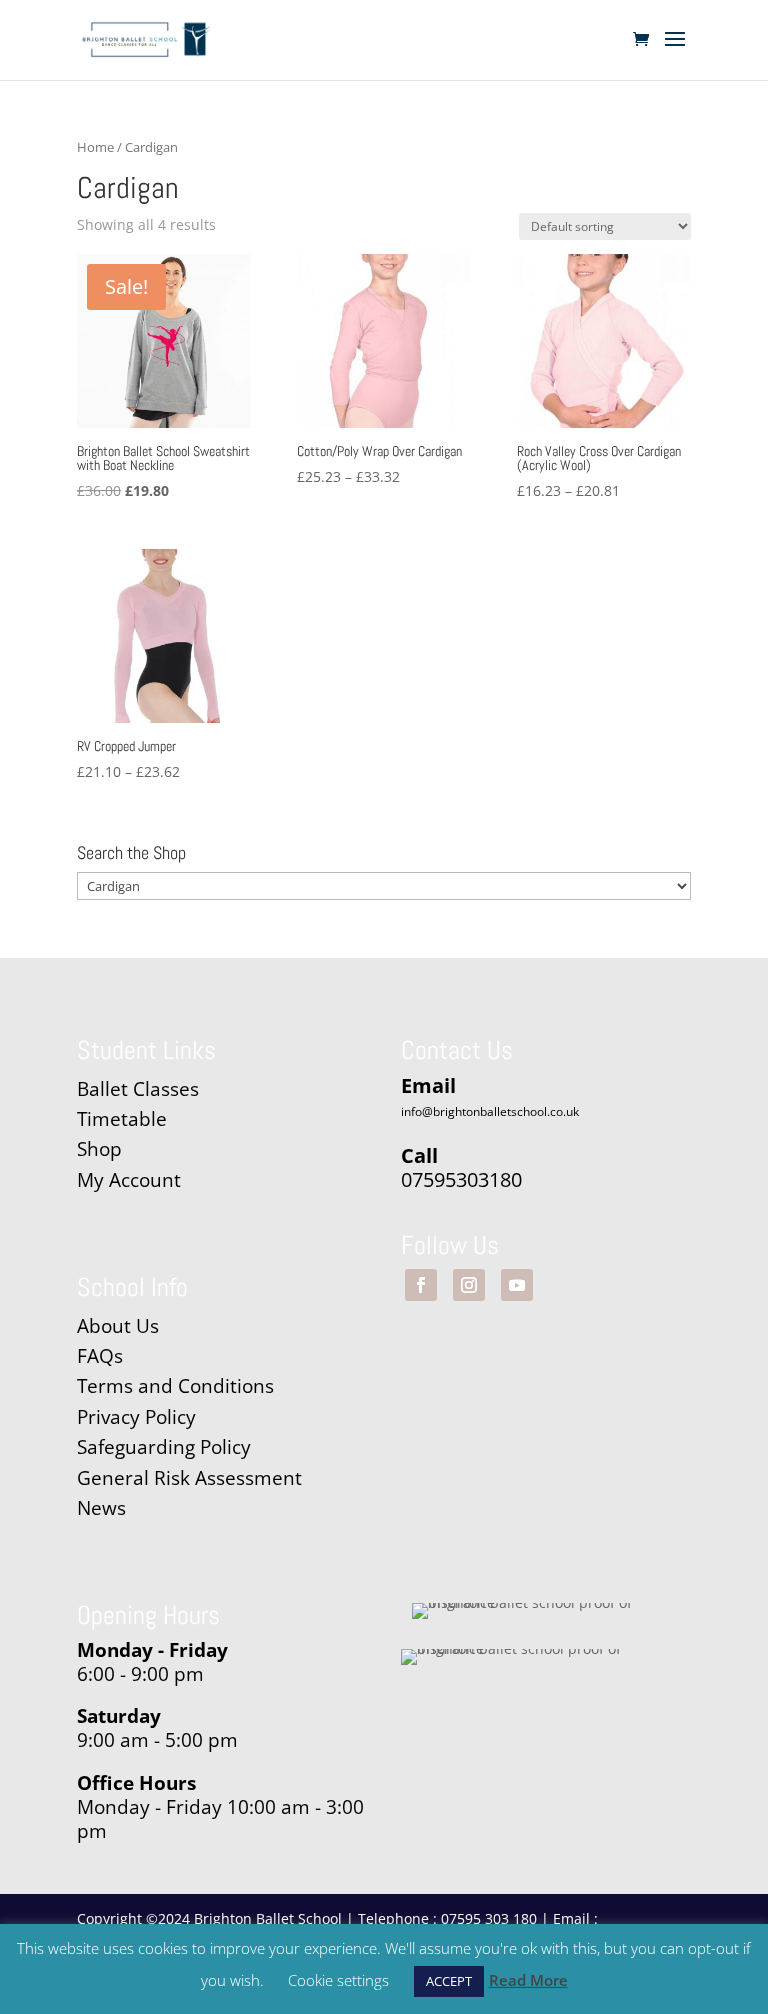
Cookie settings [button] (338, 1980)
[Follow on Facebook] (421, 1285)
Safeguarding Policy (164, 1447)
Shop (99, 1149)
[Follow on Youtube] (517, 1285)
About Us (118, 1326)
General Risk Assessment (192, 1478)
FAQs (100, 1356)
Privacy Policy (136, 1417)
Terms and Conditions (175, 1386)
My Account (129, 1180)
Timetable (122, 1119)
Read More (528, 1980)
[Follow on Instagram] (469, 1285)
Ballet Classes (138, 1089)
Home (95, 147)
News (101, 1508)
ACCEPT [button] (449, 1981)
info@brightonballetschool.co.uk (490, 1111)
